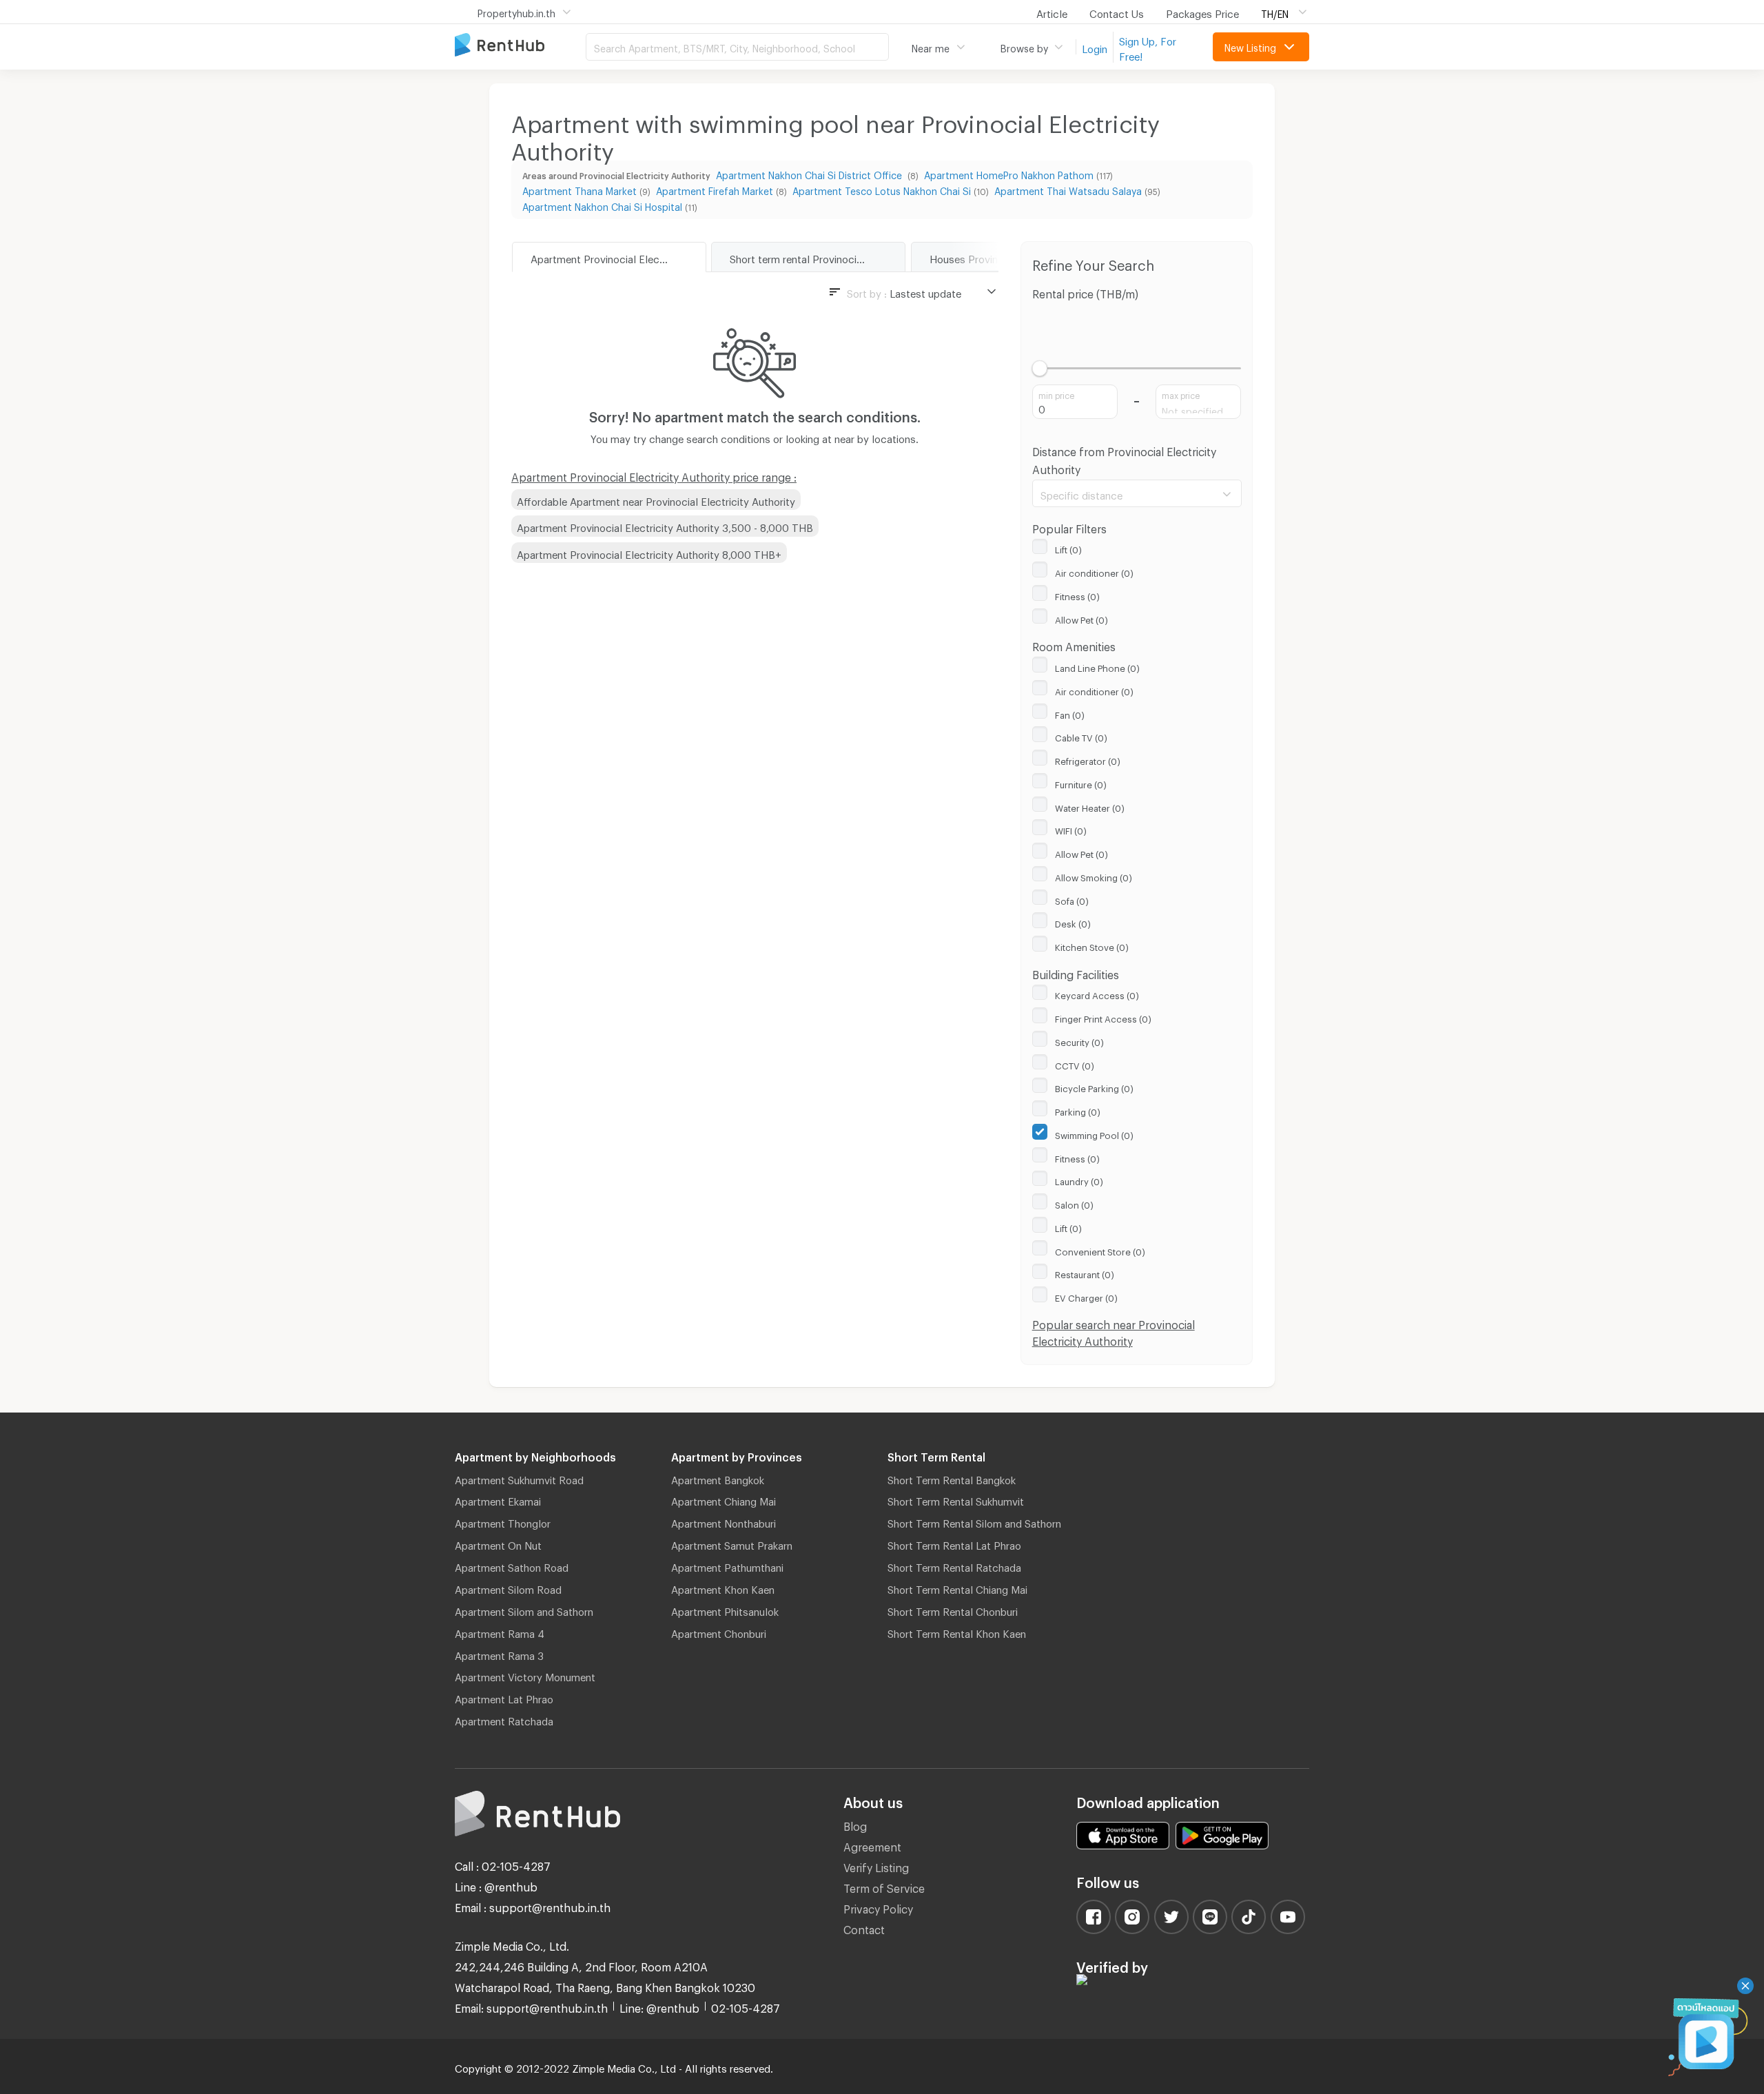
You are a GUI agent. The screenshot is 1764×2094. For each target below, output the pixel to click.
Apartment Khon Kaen (723, 1588)
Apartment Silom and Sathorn (524, 1610)
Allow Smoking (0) (1094, 876)
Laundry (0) (1079, 1180)
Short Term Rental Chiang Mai (957, 1588)
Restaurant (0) (1085, 1273)
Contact (864, 1928)
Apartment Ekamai (498, 1499)
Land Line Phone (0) (1097, 666)
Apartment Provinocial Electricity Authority (618, 257)
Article (1052, 12)
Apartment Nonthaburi (724, 1521)
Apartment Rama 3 (499, 1654)
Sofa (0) (1072, 899)
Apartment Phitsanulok (725, 1610)
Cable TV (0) (1081, 736)
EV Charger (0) (1086, 1296)
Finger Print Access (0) (1103, 1017)
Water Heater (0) (1090, 806)
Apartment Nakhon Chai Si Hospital (602, 205)
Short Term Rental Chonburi (953, 1610)
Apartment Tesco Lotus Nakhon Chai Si (882, 189)
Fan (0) (1070, 713)
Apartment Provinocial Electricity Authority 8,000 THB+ (649, 553)
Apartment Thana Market (580, 189)
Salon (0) (1074, 1203)
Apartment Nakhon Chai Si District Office (810, 173)
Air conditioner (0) (1094, 571)
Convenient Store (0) (1100, 1250)
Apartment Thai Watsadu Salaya (1068, 189)
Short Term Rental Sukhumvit (956, 1499)
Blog (855, 1824)
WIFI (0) (1071, 829)
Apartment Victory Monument (525, 1675)
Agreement (872, 1845)
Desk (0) (1073, 922)
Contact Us (1117, 12)
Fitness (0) (1077, 595)
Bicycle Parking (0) (1094, 1087)
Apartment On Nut (498, 1543)
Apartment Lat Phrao (504, 1697)
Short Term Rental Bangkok (952, 1478)
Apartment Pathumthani (727, 1566)
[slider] (1040, 368)
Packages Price (1202, 12)
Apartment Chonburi (719, 1632)
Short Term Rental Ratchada (954, 1566)
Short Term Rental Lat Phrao (954, 1543)
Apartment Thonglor (503, 1521)
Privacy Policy (878, 1907)
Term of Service (884, 1886)
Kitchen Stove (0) (1092, 945)
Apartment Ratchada (504, 1719)
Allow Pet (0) (1081, 618)
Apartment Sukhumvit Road (519, 1478)
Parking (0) (1078, 1110)
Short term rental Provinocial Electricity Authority (817, 257)
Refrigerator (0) (1088, 759)
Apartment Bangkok (718, 1478)
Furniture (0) (1081, 783)
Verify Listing (876, 1866)
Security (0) (1079, 1040)
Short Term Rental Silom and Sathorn (974, 1521)
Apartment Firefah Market (715, 189)
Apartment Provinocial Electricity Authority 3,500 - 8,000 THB (665, 526)
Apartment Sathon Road (512, 1566)
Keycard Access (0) (1097, 994)
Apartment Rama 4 (500, 1632)
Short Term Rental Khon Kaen (957, 1632)
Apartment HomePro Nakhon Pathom (1009, 173)
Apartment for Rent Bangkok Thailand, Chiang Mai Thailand (520, 46)
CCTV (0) (1075, 1064)
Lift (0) (1068, 548)
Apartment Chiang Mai (724, 1499)
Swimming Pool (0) (1094, 1133)
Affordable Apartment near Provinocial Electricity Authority (656, 500)
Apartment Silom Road (508, 1588)
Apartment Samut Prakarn (732, 1543)
